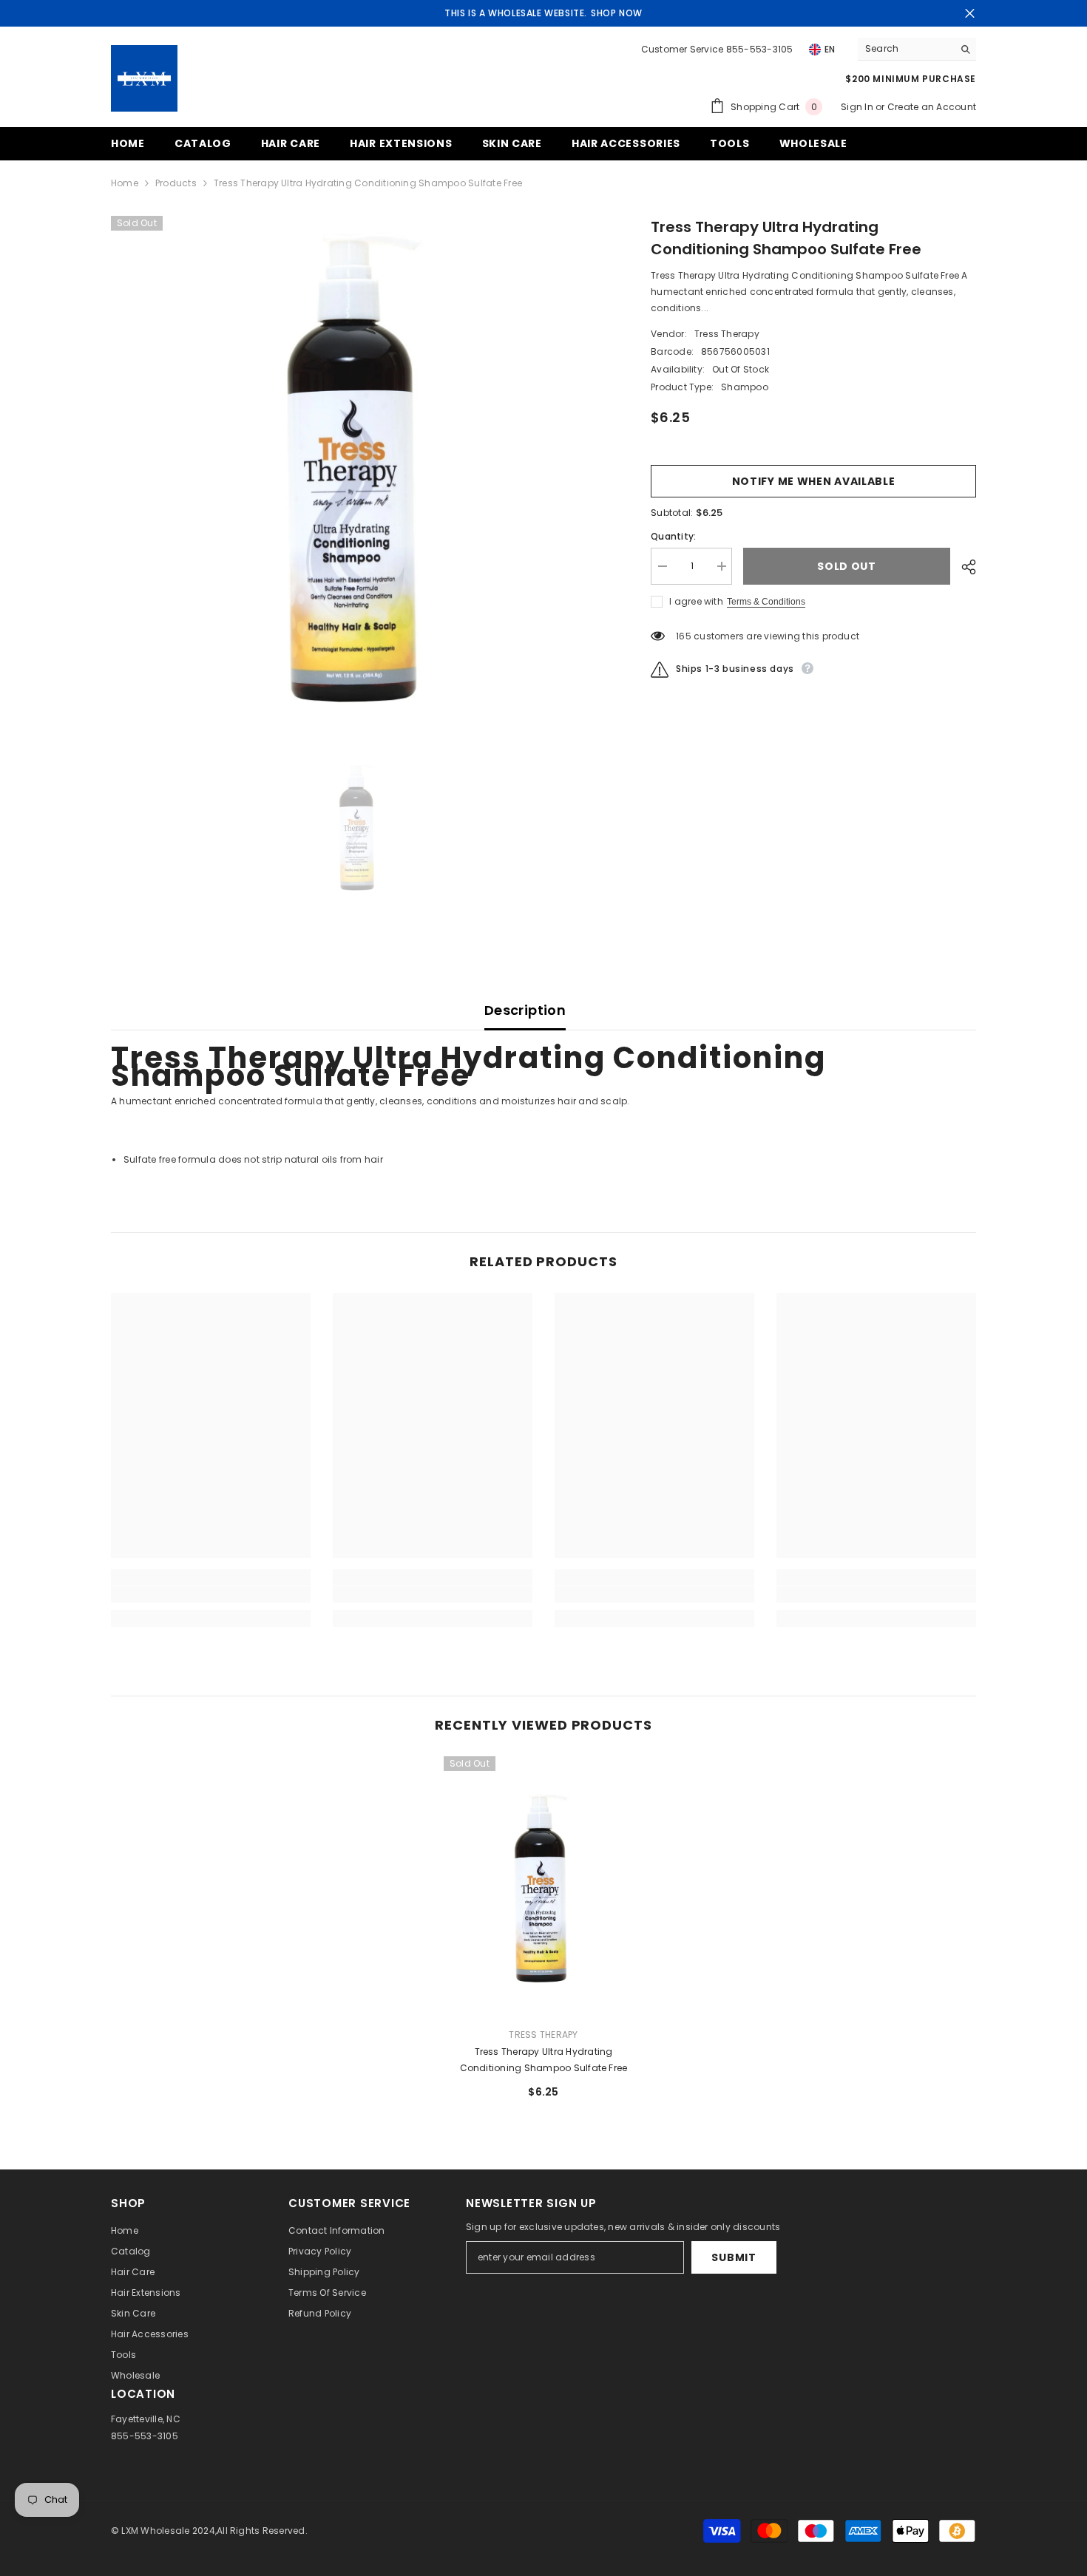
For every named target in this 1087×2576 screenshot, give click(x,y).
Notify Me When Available (814, 481)
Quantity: (673, 536)
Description (525, 1010)
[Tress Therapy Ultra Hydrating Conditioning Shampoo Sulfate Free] (543, 1886)
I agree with (696, 601)
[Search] (917, 49)
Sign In (858, 107)
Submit (734, 2257)
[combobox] (905, 49)
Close (970, 14)
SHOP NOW (617, 13)
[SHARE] (963, 567)
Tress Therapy (727, 334)
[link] (211, 1594)
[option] (359, 464)
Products (176, 183)
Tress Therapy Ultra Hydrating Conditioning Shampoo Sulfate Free (544, 2060)
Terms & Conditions (766, 602)
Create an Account (932, 107)
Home (125, 183)
